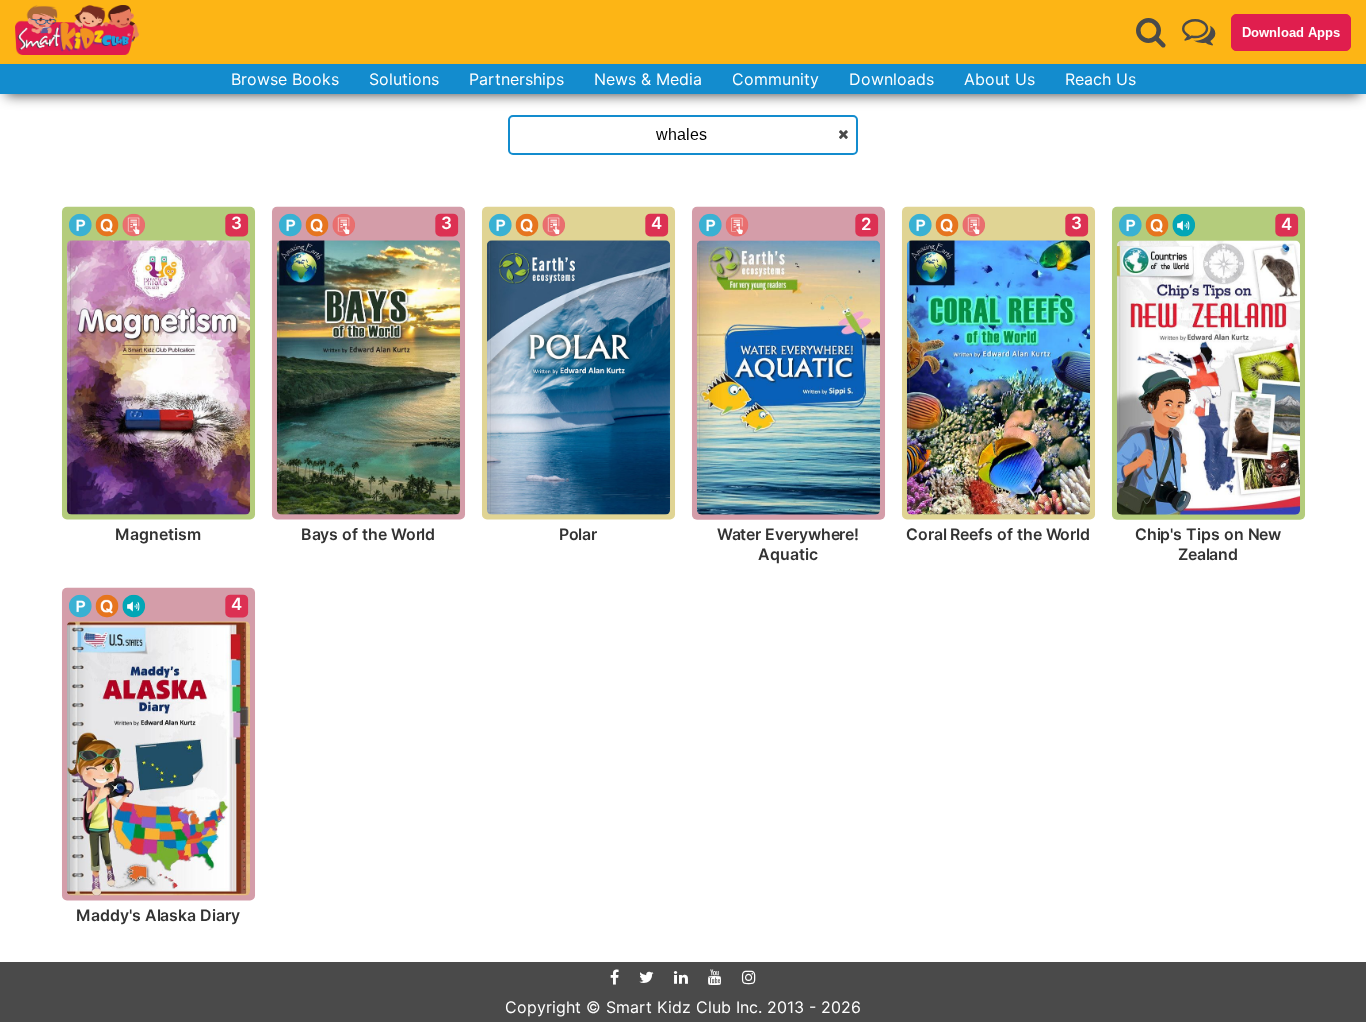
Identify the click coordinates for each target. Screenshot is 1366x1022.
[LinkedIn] (681, 977)
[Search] (1151, 32)
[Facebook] (614, 977)
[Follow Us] (1198, 31)
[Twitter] (646, 977)
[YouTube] (715, 977)
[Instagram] (749, 977)
